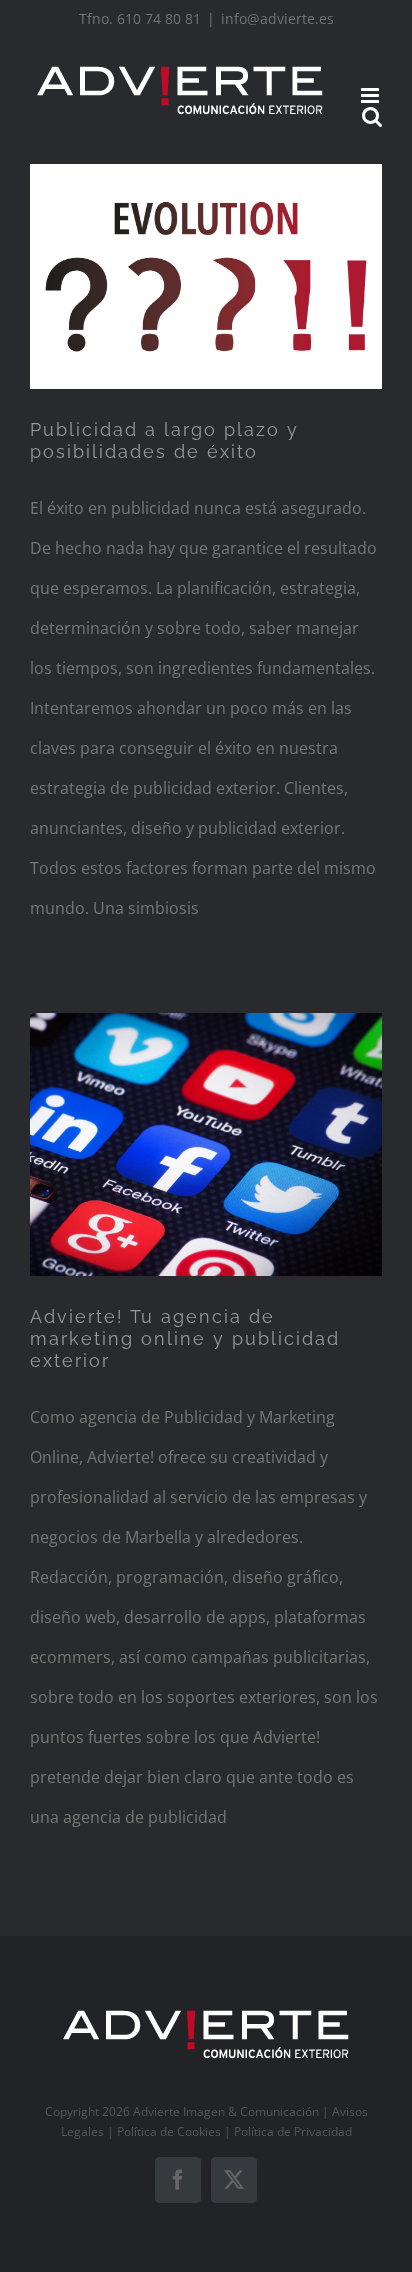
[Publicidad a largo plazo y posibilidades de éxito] (206, 276)
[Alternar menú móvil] (371, 95)
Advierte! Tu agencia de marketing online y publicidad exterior (185, 1338)
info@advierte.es (277, 18)
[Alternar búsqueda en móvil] (372, 116)
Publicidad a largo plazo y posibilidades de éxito (164, 440)
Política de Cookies (169, 2131)
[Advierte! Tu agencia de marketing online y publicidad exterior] (206, 1144)
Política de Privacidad (293, 2131)
